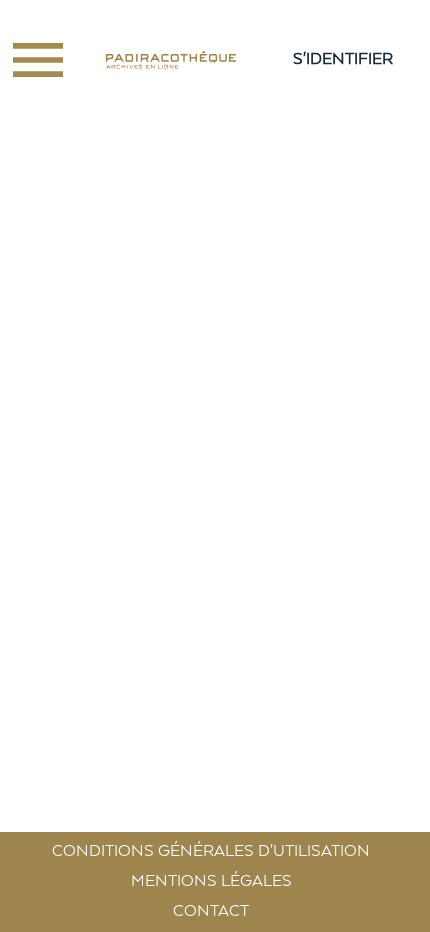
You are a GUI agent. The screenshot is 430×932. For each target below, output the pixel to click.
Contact (211, 912)
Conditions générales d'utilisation (211, 852)
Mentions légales (211, 882)
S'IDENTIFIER (343, 60)
